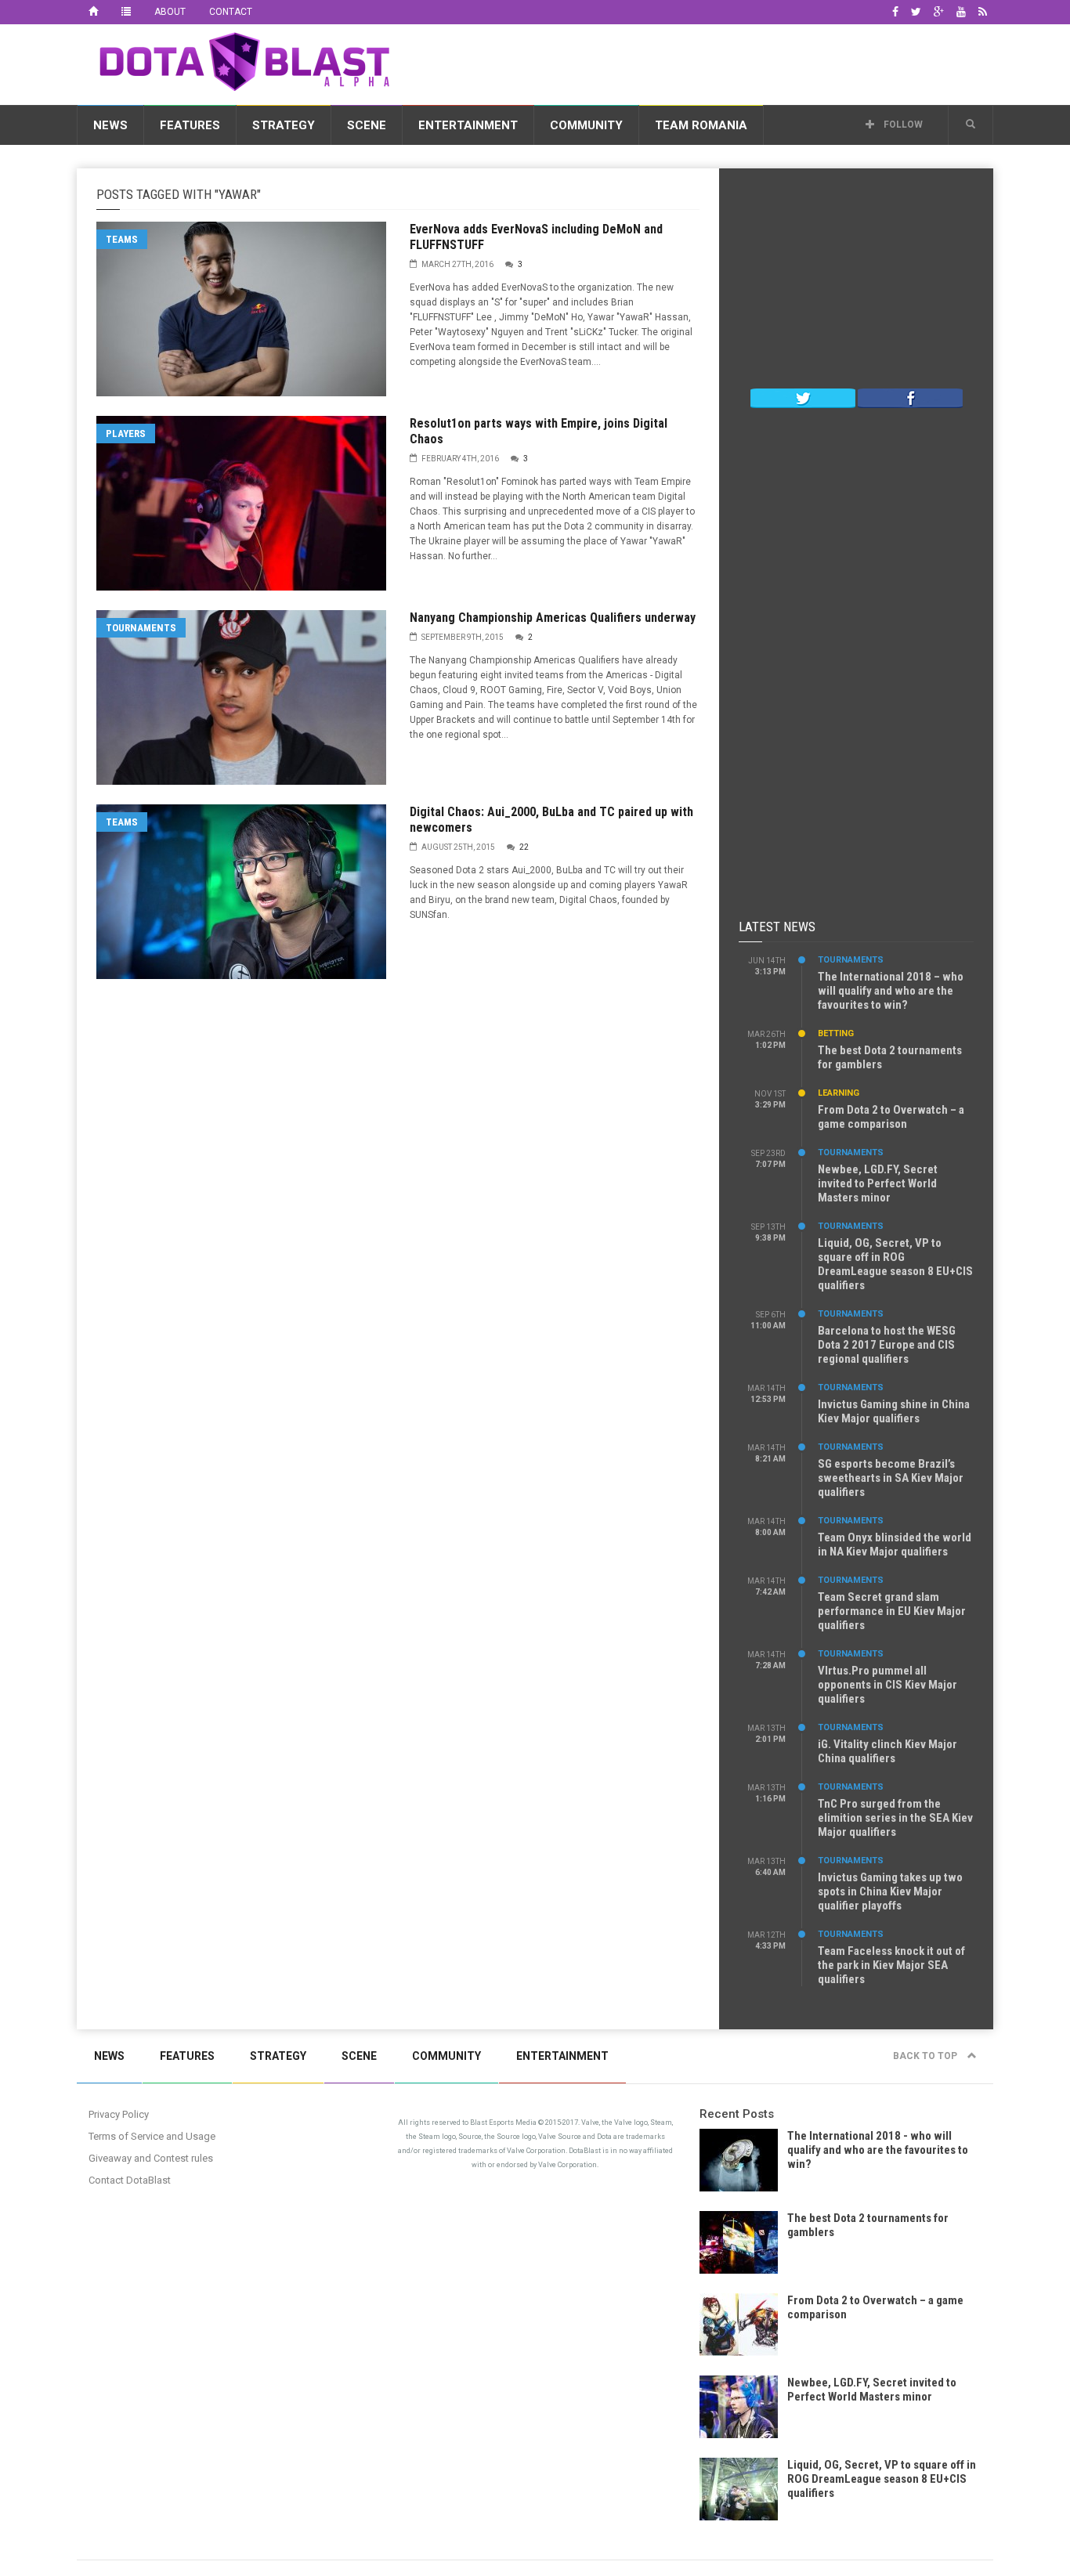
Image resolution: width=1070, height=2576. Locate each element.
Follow (902, 125)
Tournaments (141, 628)
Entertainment (468, 125)
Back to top (926, 2056)
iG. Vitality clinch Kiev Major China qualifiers (887, 1751)
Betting (836, 1033)
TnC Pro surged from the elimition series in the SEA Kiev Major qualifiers (895, 1818)
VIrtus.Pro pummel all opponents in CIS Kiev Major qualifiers (887, 1685)
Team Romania (701, 125)
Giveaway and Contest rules (151, 2158)
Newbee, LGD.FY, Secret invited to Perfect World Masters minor (878, 1183)
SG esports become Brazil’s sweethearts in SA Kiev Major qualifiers (891, 1478)
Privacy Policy (119, 2114)
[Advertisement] (708, 62)
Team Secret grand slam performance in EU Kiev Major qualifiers (892, 1611)
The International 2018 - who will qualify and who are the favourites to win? (878, 2150)
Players (126, 434)
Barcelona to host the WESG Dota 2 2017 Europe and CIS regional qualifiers (887, 1345)
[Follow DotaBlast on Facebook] (910, 397)
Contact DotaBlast (130, 2180)
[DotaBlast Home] (93, 12)
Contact (231, 12)
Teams (122, 239)
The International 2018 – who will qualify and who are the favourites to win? (891, 991)
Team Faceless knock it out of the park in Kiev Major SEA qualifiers (891, 1965)
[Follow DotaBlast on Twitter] (803, 397)
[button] (971, 125)
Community (586, 125)
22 (524, 847)
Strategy (284, 125)
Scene (367, 125)
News (110, 125)
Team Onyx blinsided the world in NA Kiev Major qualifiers (895, 1545)
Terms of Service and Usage (152, 2136)
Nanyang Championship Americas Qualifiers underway (553, 618)
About (170, 12)
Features (190, 125)
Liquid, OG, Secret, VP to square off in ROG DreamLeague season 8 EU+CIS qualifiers (895, 1264)
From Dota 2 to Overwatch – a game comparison (891, 1117)
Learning (839, 1093)
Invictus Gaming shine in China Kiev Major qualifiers (894, 1411)
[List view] (126, 12)
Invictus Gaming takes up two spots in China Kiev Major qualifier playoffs (890, 1891)
